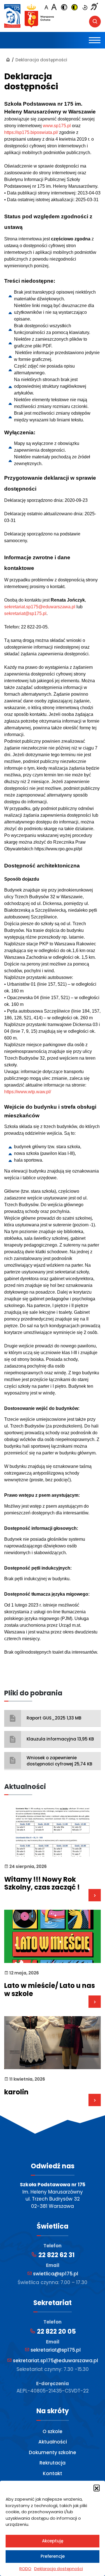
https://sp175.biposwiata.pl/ (31, 132)
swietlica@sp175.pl (55, 2274)
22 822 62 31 (56, 2255)
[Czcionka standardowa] (46, 8)
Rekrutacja (53, 2463)
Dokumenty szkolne (53, 2452)
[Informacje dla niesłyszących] (94, 7)
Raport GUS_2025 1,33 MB (54, 1718)
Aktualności (53, 2442)
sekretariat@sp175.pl (25, 613)
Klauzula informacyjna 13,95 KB (60, 1739)
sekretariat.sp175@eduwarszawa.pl (40, 607)
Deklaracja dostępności (59, 2569)
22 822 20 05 (56, 2332)
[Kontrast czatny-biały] (64, 8)
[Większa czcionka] (54, 7)
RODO (25, 2569)
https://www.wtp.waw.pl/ (28, 1092)
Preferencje (53, 2556)
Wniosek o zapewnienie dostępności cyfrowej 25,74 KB (59, 1761)
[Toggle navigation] (95, 40)
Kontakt (53, 2473)
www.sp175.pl (57, 126)
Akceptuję (53, 2541)
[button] (97, 2488)
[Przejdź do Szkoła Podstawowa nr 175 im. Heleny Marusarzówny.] (8, 60)
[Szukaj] (95, 22)
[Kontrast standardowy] (85, 8)
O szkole (53, 2431)
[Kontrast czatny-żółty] (74, 8)
